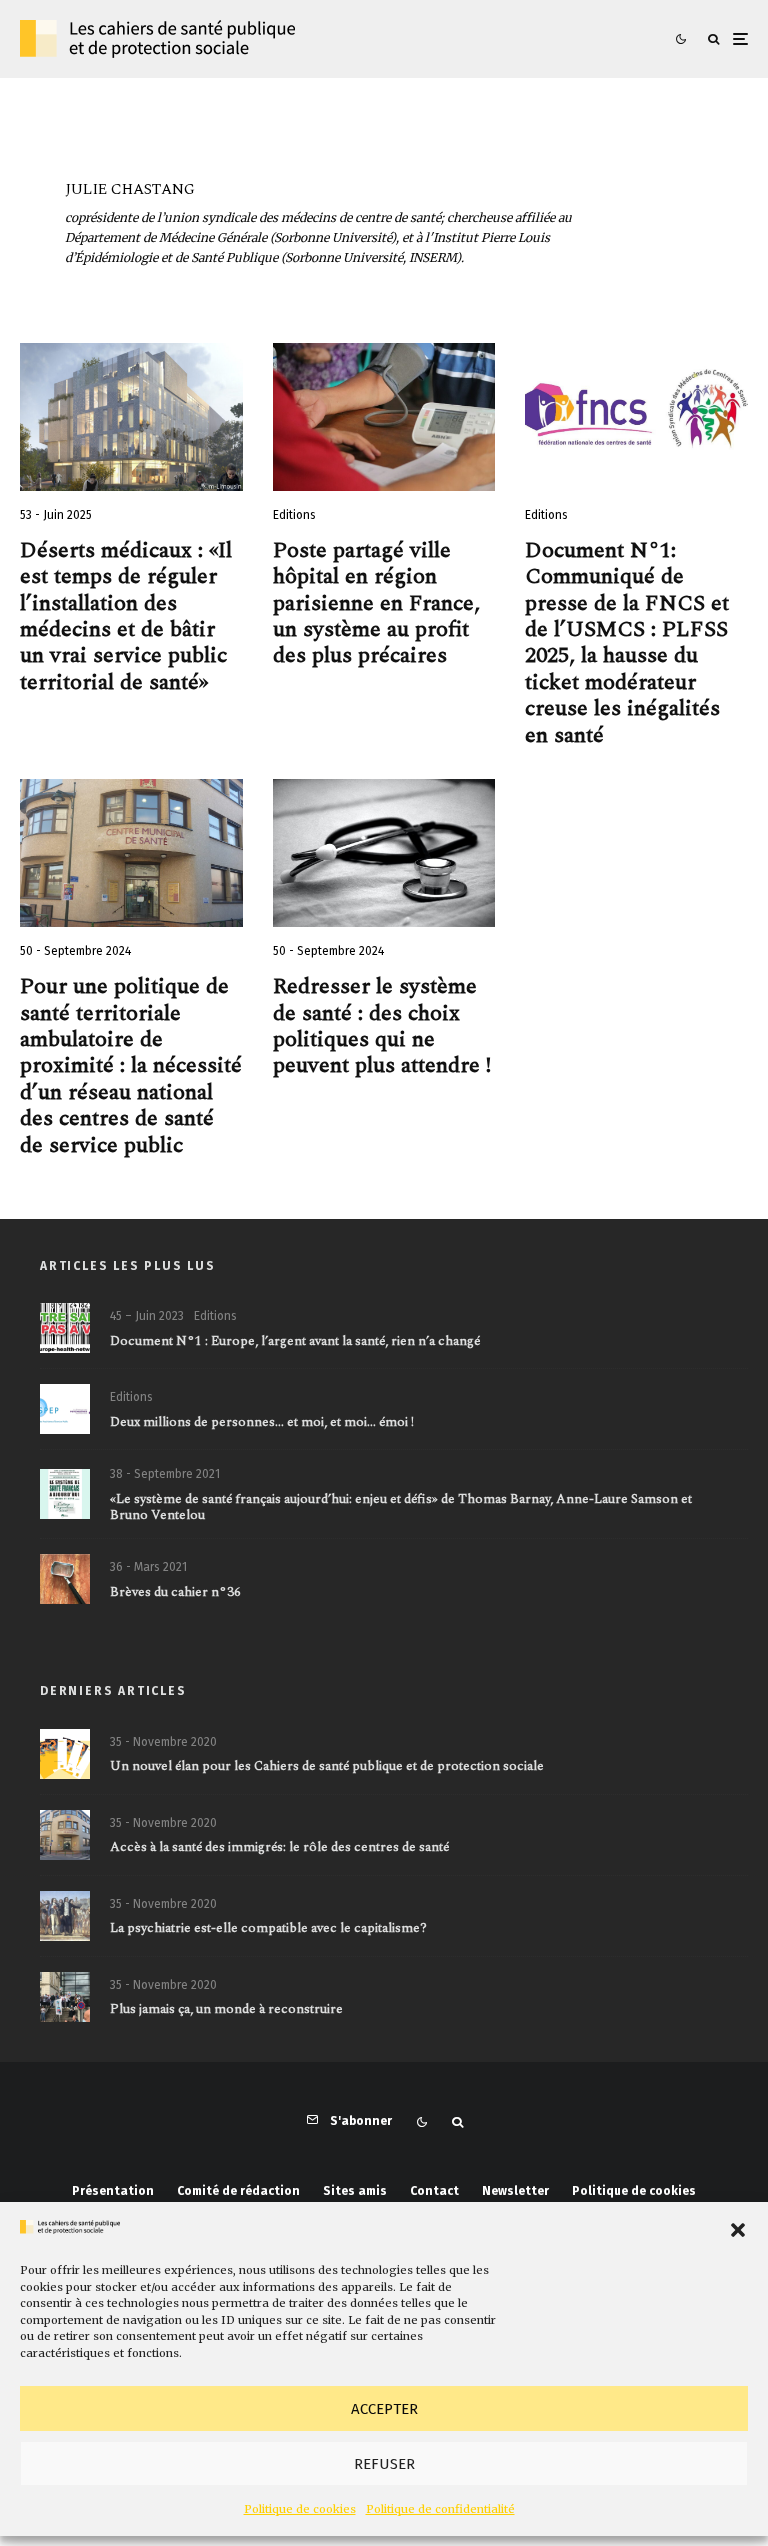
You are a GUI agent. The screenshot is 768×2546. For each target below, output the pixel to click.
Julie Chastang (130, 189)
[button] (738, 2230)
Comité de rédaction (238, 2191)
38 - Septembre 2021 (165, 1474)
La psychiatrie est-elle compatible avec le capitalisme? (268, 1929)
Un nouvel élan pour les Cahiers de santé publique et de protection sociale (327, 1767)
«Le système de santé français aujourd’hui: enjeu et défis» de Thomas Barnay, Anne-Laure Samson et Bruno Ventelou (401, 1507)
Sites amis (355, 2191)
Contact (434, 2191)
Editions (294, 515)
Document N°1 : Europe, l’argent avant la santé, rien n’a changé (295, 1342)
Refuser (384, 2464)
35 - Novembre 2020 (163, 1742)
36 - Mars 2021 (148, 1567)
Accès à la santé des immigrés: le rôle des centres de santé (279, 1848)
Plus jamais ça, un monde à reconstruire (226, 2010)
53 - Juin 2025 (56, 515)
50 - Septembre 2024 (75, 951)
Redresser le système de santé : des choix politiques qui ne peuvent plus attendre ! (382, 1027)
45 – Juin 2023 (147, 1316)
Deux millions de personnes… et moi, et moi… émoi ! (262, 1423)
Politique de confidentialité (440, 2509)
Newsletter (515, 2191)
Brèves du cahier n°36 (175, 1593)
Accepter (384, 2409)
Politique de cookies (300, 2509)
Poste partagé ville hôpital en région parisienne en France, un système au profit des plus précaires (379, 604)
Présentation (113, 2191)
